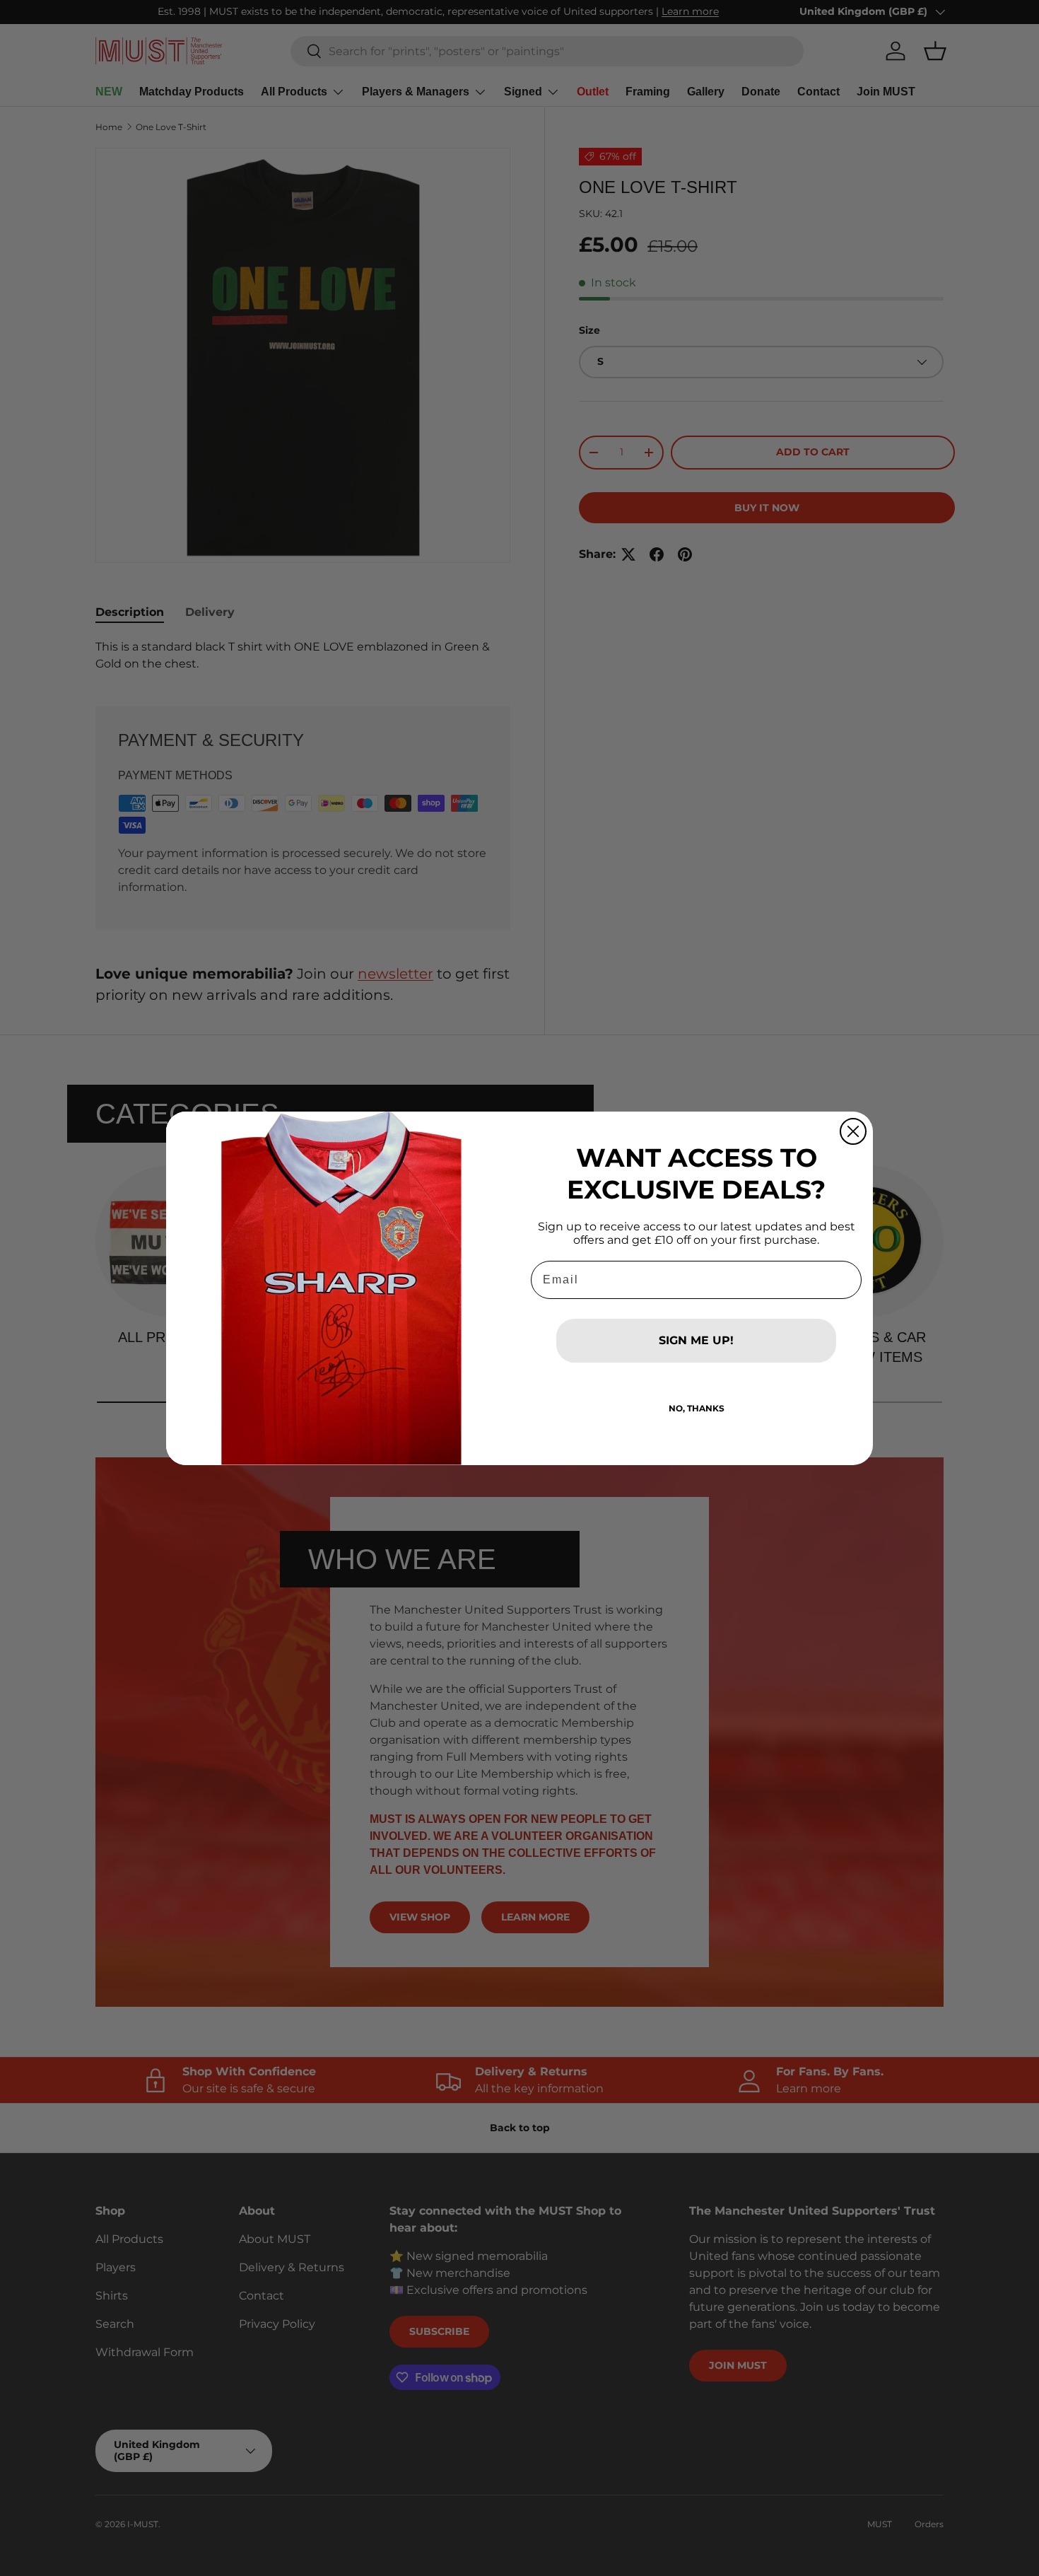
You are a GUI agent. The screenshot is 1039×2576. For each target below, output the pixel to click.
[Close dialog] (853, 1131)
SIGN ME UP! (696, 1340)
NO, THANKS (697, 1408)
